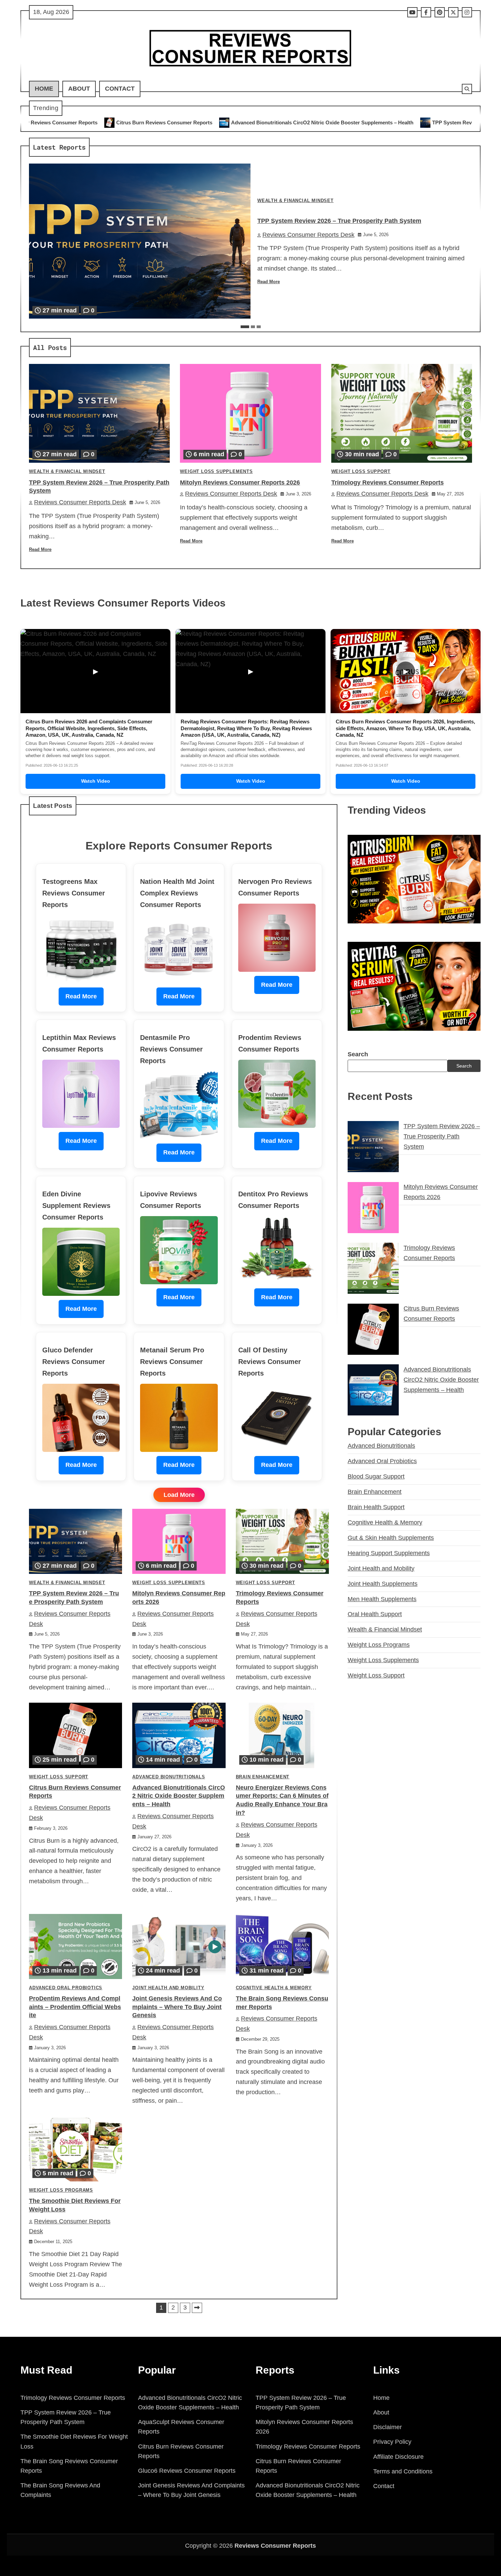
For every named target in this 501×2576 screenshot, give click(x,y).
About (79, 89)
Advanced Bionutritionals (169, 1777)
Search (358, 1054)
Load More (179, 1495)
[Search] (467, 89)
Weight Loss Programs (61, 2190)
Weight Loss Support (361, 472)
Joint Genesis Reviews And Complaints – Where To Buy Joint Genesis (177, 2007)
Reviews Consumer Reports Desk (308, 235)
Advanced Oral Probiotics (66, 1988)
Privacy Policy (392, 2442)
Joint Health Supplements (383, 1583)
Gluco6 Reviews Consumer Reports (187, 2471)
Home (44, 89)
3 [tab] (259, 327)
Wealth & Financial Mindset (295, 201)
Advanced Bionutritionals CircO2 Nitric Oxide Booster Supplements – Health (155, 122)
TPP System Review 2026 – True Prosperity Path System (331, 122)
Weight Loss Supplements (216, 472)
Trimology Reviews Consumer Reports (388, 482)
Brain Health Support (376, 1507)
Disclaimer (388, 2427)
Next (197, 2308)
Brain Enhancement (263, 1777)
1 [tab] (245, 327)
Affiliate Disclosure (398, 2457)
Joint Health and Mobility (168, 1988)
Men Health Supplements (382, 1599)
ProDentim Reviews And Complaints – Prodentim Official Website (75, 2007)
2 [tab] (253, 327)
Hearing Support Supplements (389, 1553)
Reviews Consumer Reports (275, 2546)
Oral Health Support (375, 1614)
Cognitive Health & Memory (274, 1988)
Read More (269, 282)
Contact (120, 89)
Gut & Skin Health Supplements (391, 1537)
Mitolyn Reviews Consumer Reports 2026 (240, 482)
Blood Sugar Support (376, 1476)
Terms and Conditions (403, 2471)
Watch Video (96, 781)
